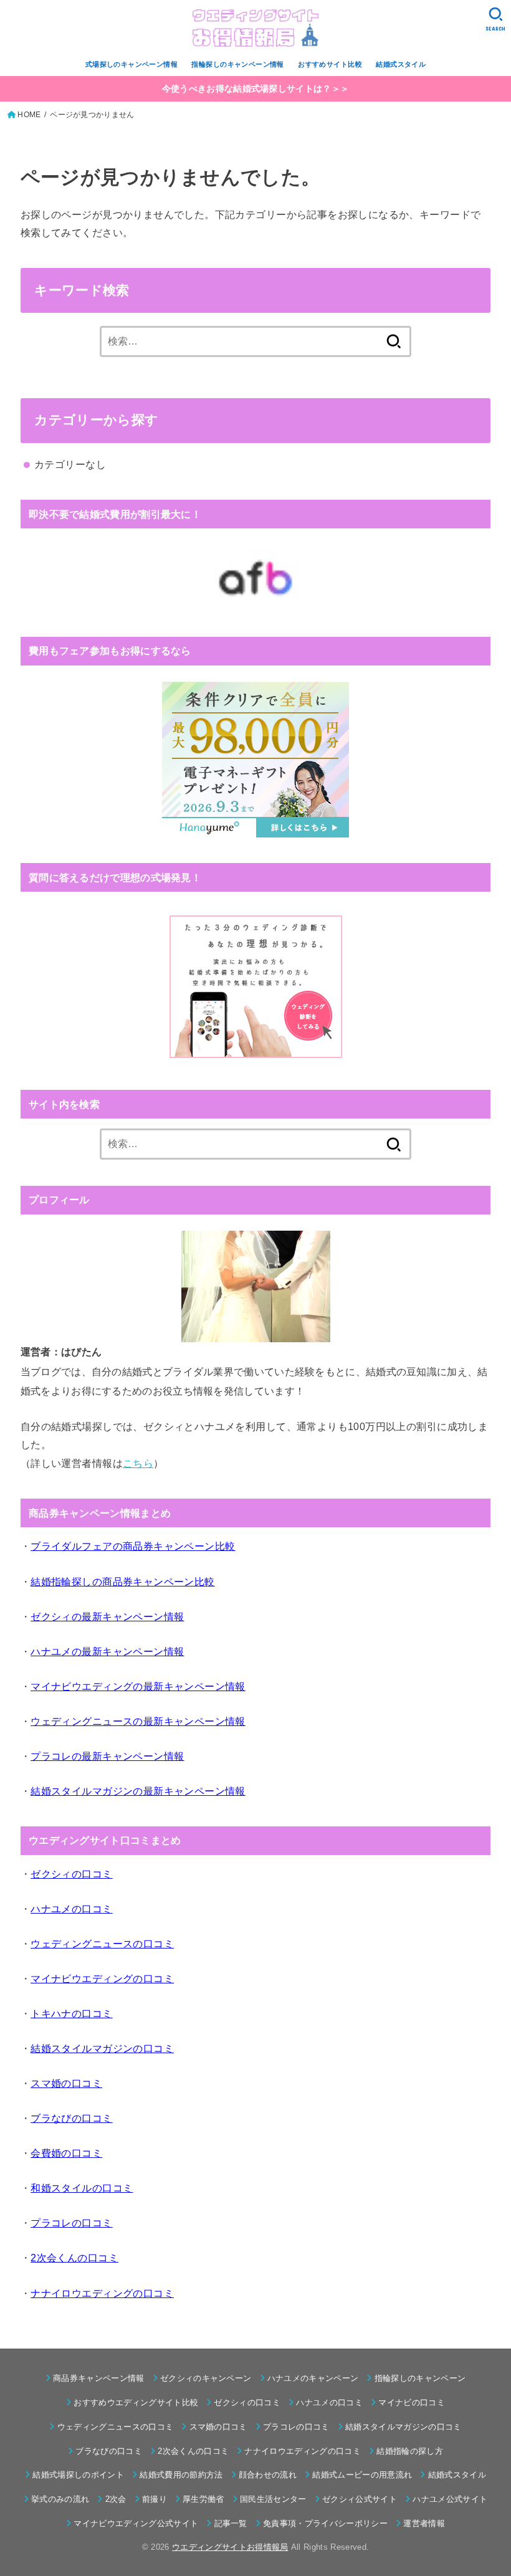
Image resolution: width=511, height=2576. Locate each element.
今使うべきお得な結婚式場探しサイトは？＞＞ (255, 88)
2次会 (116, 2499)
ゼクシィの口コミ (247, 2402)
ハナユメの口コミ (329, 2402)
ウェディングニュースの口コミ (115, 2427)
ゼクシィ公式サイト (360, 2499)
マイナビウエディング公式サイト (136, 2523)
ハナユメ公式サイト (450, 2499)
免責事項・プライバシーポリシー (325, 2523)
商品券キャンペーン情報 (99, 2378)
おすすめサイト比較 (330, 64)
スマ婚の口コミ (218, 2427)
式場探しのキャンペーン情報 (131, 64)
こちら (138, 1463)
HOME (29, 115)
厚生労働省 (203, 2499)
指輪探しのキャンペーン (420, 2378)
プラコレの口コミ (296, 2427)
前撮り (155, 2499)
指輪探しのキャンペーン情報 (237, 64)
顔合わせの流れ (268, 2475)
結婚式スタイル (401, 64)
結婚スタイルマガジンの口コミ (404, 2427)
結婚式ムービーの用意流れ (362, 2475)
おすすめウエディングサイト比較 (136, 2402)
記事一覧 (231, 2523)
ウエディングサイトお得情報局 (230, 2547)
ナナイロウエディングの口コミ (303, 2451)
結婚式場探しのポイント (78, 2475)
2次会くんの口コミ (193, 2451)
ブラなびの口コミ (109, 2451)
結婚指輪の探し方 (410, 2451)
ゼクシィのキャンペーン (206, 2378)
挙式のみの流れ (60, 2499)
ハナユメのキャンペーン (313, 2378)
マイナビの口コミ (412, 2402)
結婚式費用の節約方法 (181, 2475)
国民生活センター (273, 2499)
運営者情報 (424, 2523)
